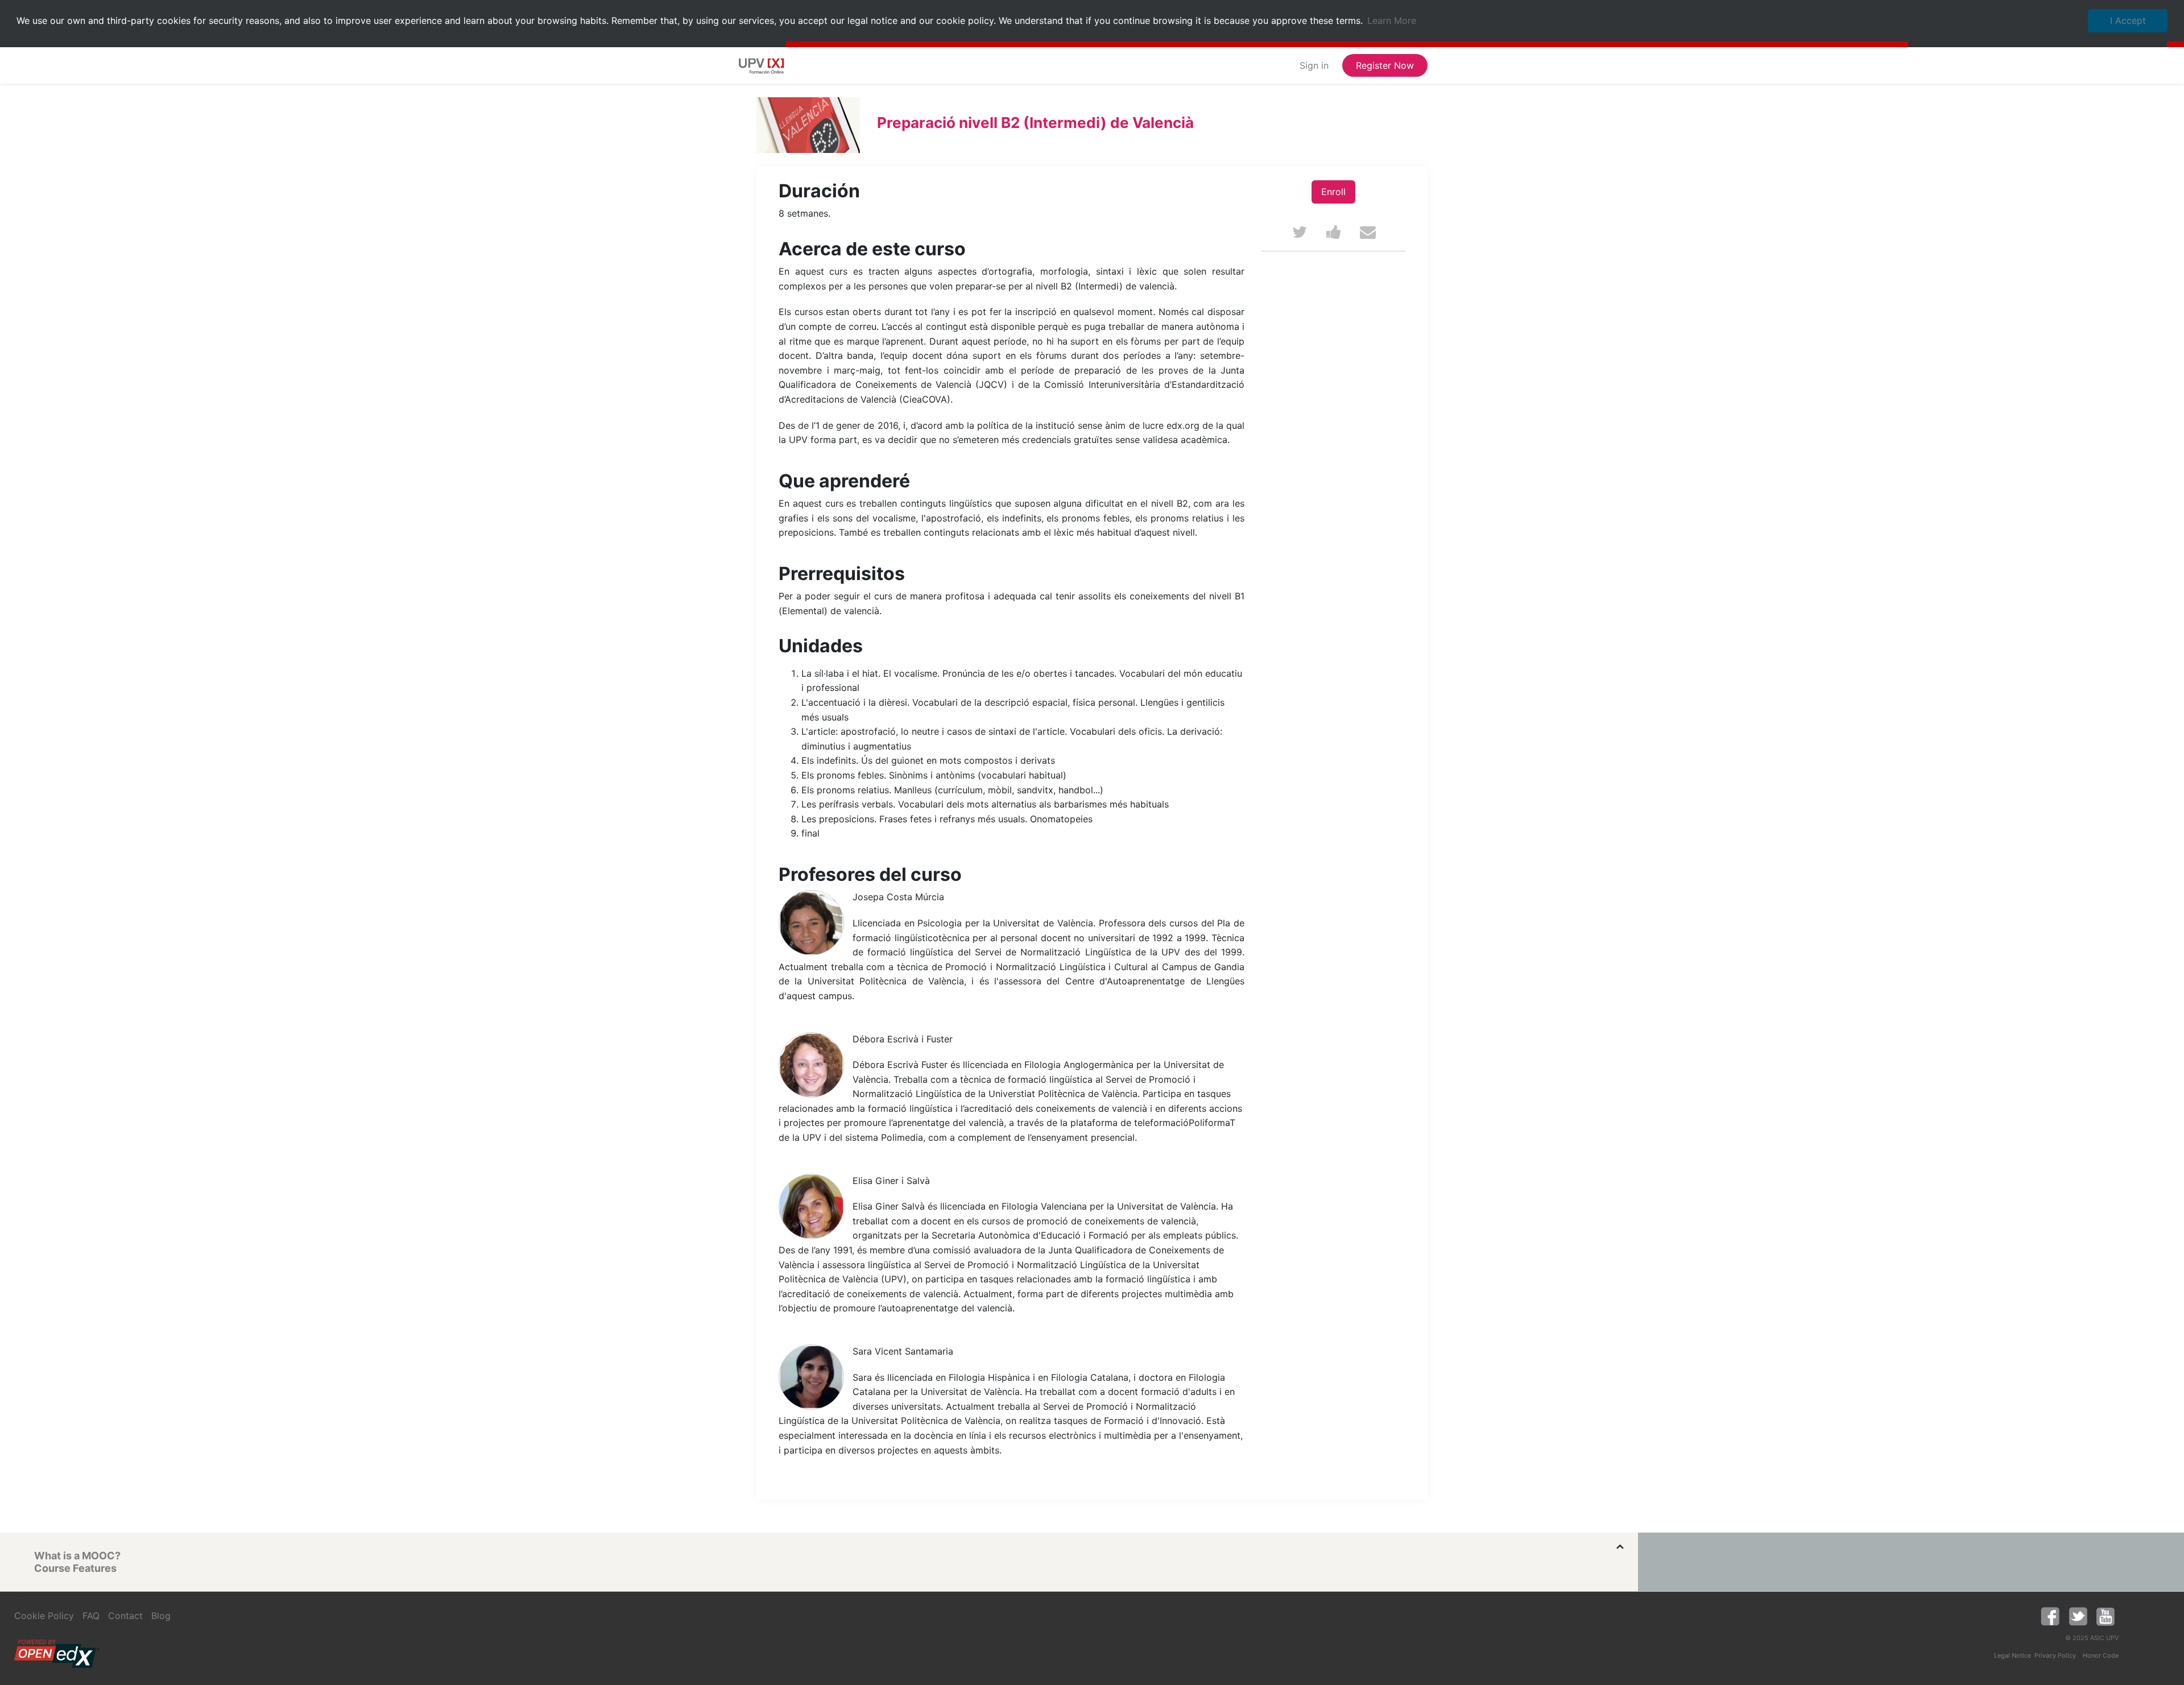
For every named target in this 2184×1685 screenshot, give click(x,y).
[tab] (828, 1556)
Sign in (1314, 65)
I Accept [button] (2128, 20)
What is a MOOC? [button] (77, 1556)
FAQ (91, 1616)
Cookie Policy (44, 1616)
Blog (161, 1616)
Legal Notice (2013, 1655)
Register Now (1385, 65)
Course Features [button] (75, 1568)
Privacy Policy (2055, 1655)
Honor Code (2101, 1655)
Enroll (1333, 192)
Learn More (1392, 20)
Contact (125, 1616)
